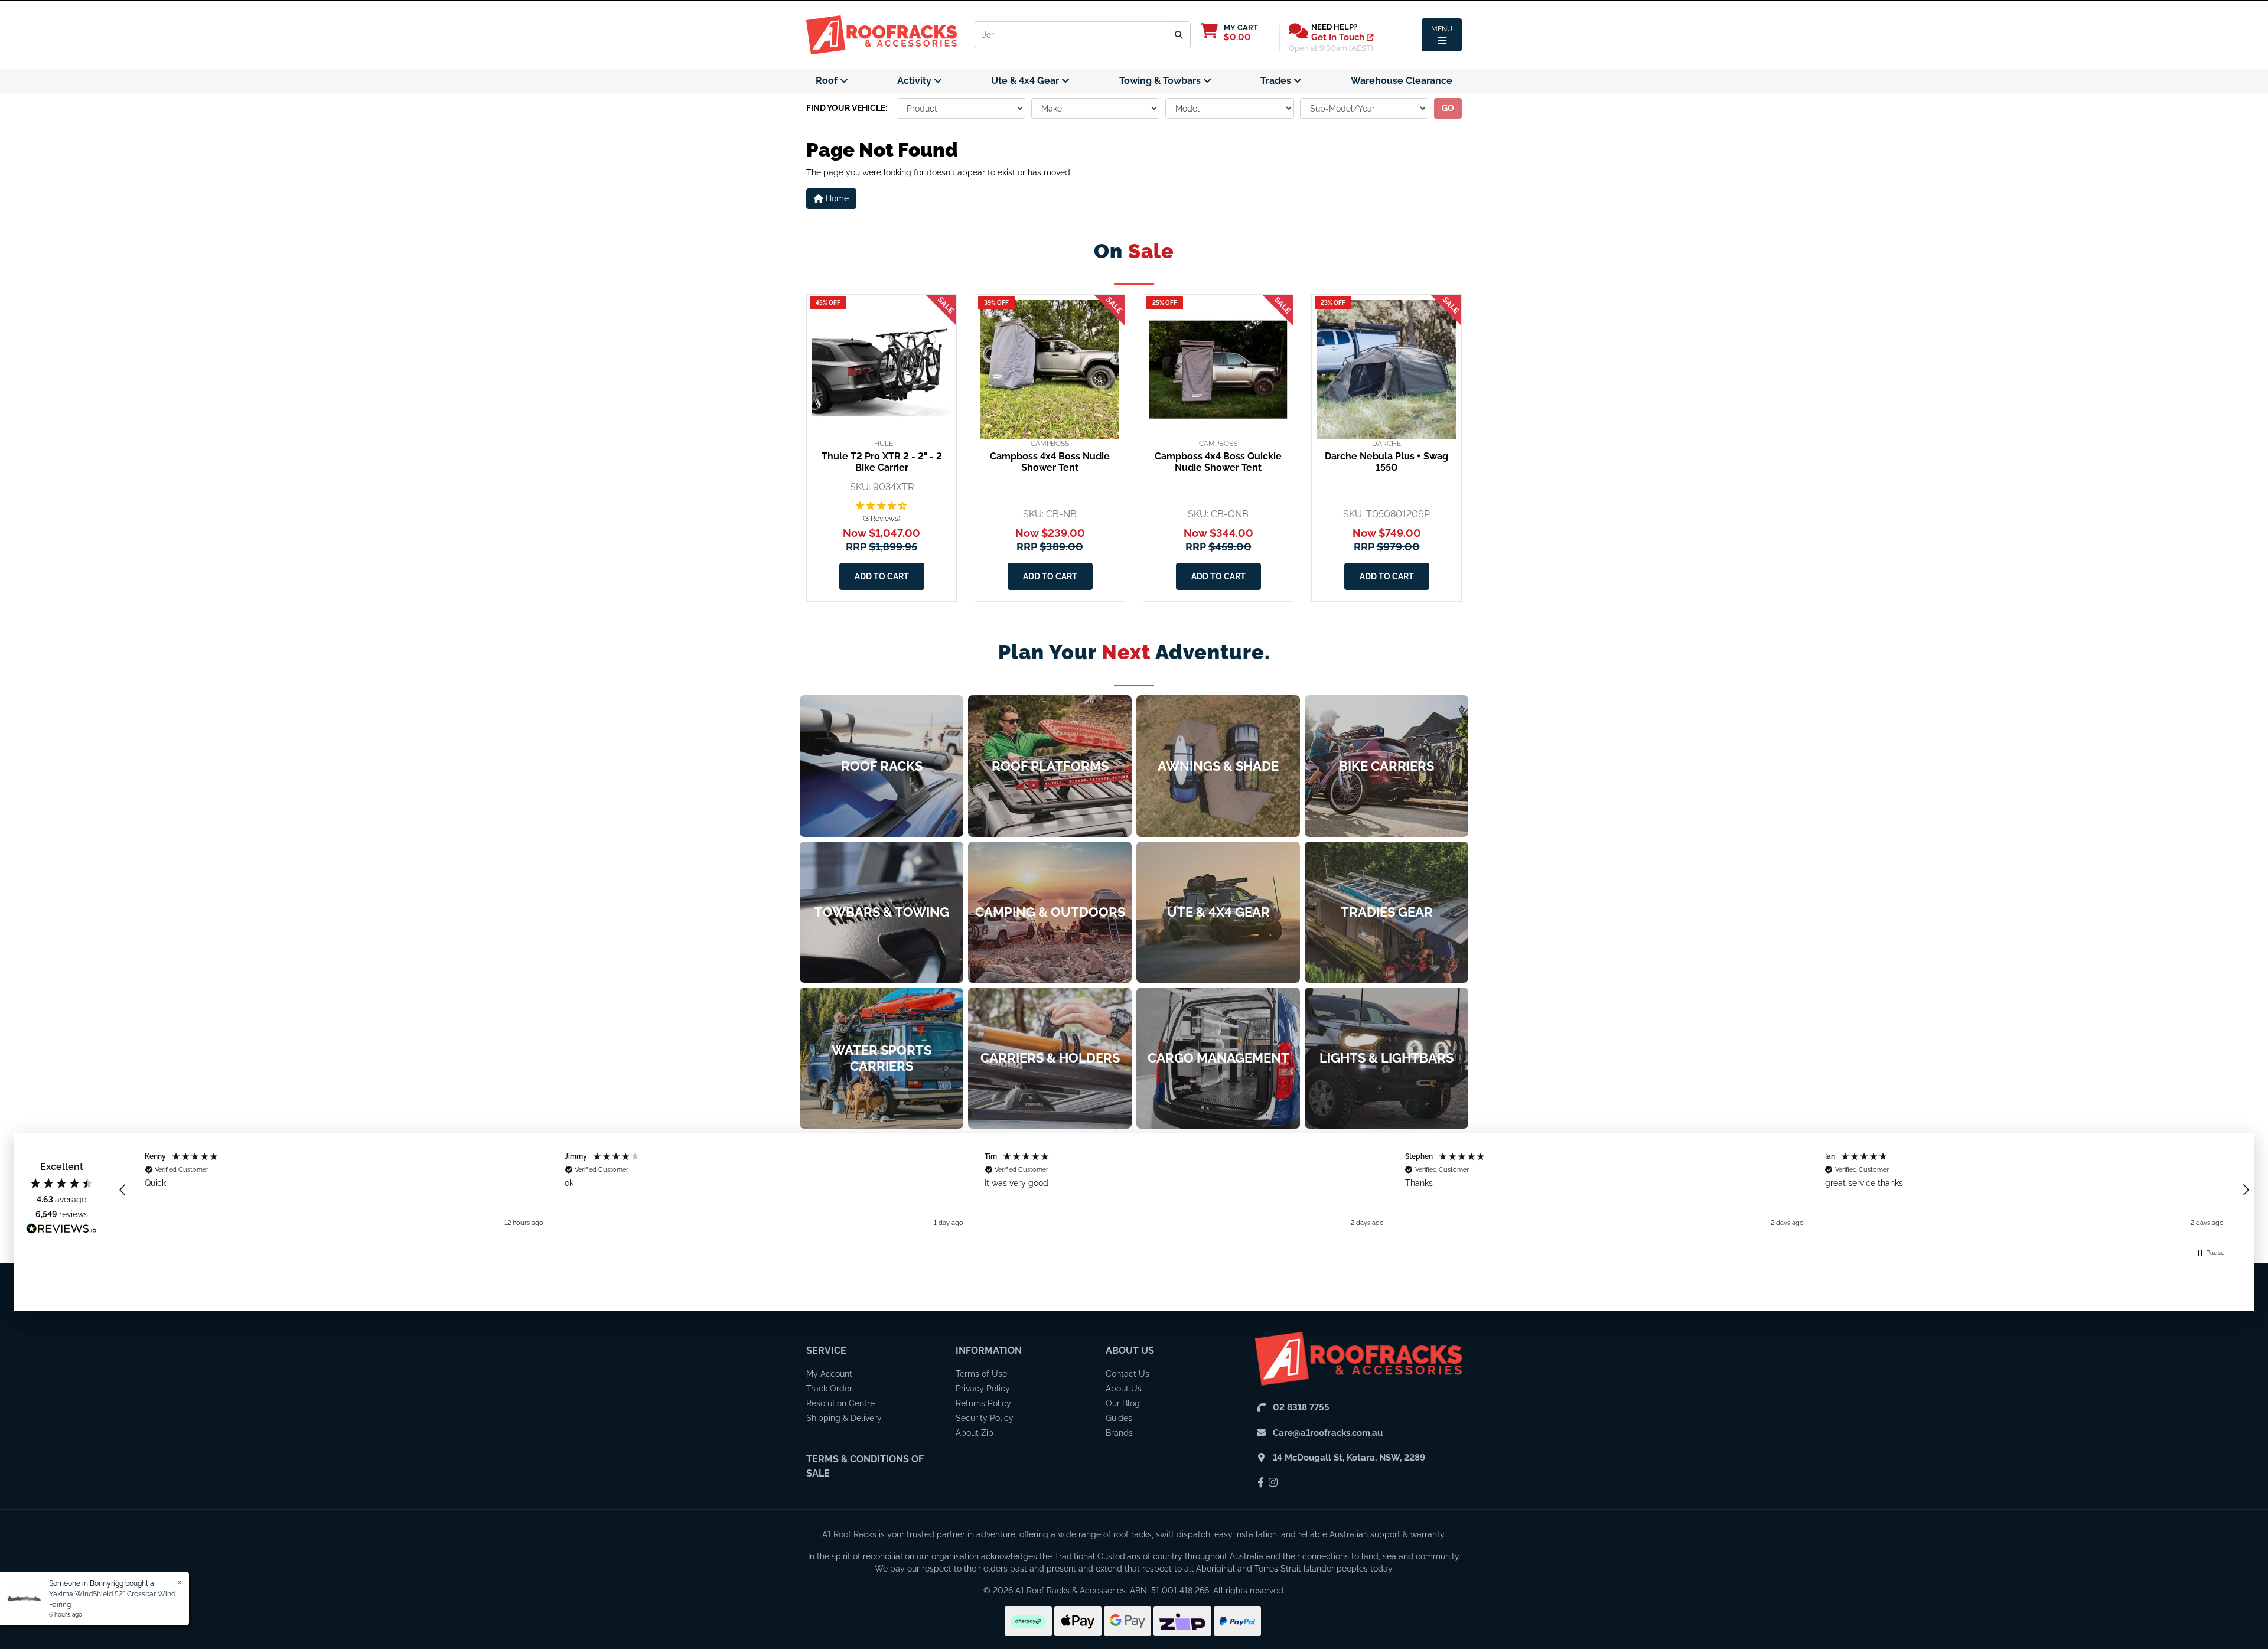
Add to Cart (882, 576)
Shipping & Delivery (844, 1418)
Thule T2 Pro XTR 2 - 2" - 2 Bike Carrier (882, 462)
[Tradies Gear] (1386, 912)
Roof (828, 81)
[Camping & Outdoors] (1050, 912)
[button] (882, 513)
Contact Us (1128, 1374)
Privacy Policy (983, 1389)
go (1448, 108)
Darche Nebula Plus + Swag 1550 (1386, 462)
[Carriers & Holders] (1050, 1058)
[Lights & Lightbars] (1386, 1058)
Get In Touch (1339, 37)
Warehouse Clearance (1402, 81)
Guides (1119, 1418)
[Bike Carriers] (1386, 766)
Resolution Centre (840, 1403)
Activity (915, 81)
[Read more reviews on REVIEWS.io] (61, 1230)
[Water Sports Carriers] (882, 1058)
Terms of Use (981, 1374)
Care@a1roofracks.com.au (1328, 1433)
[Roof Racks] (882, 766)
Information (989, 1350)
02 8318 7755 (1301, 1407)
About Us (1130, 1350)
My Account (829, 1374)
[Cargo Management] (1218, 1058)
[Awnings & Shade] (1218, 766)
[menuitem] (832, 81)
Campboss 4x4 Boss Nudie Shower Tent (1050, 462)
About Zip (975, 1433)
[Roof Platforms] (1050, 766)
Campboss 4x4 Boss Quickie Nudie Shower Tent (1218, 462)
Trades (1277, 81)
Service (826, 1350)
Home (836, 198)
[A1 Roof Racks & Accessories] (882, 34)
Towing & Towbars (1161, 81)
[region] (1184, 1190)
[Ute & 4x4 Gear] (1218, 912)
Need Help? (1334, 27)
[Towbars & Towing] (882, 912)
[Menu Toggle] (1442, 35)
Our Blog (1123, 1403)
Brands (1119, 1433)
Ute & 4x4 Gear (1026, 81)
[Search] (1179, 35)
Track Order (829, 1389)
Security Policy (985, 1418)
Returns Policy (983, 1403)
